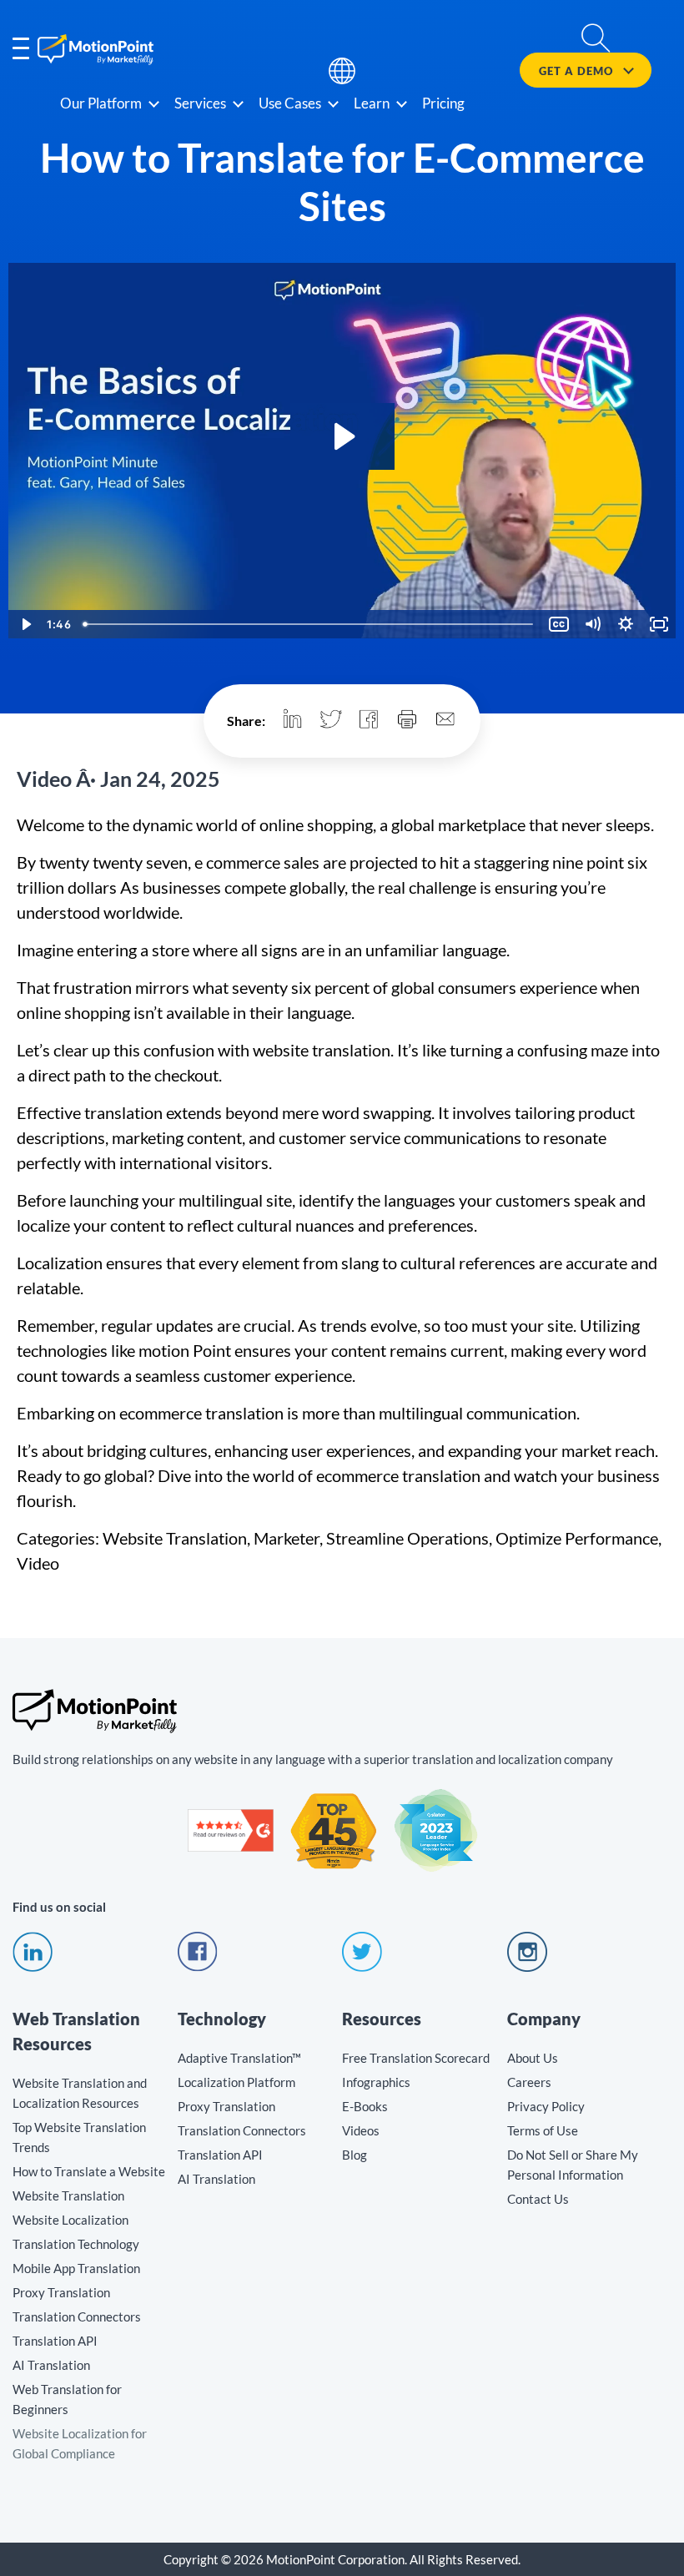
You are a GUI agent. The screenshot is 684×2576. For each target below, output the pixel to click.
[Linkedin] (33, 1967)
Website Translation (68, 2195)
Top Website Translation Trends (79, 2137)
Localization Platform (236, 2082)
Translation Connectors (77, 2316)
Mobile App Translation (76, 2268)
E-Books (365, 2106)
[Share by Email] (445, 721)
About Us (533, 2058)
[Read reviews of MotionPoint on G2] (231, 1847)
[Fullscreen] (659, 624)
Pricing (443, 103)
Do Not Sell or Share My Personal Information (573, 2165)
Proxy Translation (61, 2292)
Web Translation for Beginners (67, 2399)
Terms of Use (543, 2130)
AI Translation (51, 2365)
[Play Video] (25, 624)
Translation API (55, 2341)
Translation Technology (76, 2244)
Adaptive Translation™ (239, 2058)
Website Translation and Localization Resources (80, 2093)
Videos (361, 2130)
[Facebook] (198, 1967)
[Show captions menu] (559, 624)
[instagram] (527, 1967)
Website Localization (70, 2220)
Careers (529, 2082)
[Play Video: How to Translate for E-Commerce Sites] (342, 436)
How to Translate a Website (89, 2171)
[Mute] (592, 624)
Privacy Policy (546, 2106)
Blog (355, 2155)
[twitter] (362, 1967)
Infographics (376, 2082)
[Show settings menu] (626, 624)
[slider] (309, 624)
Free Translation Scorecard (416, 2058)
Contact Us (538, 2199)
